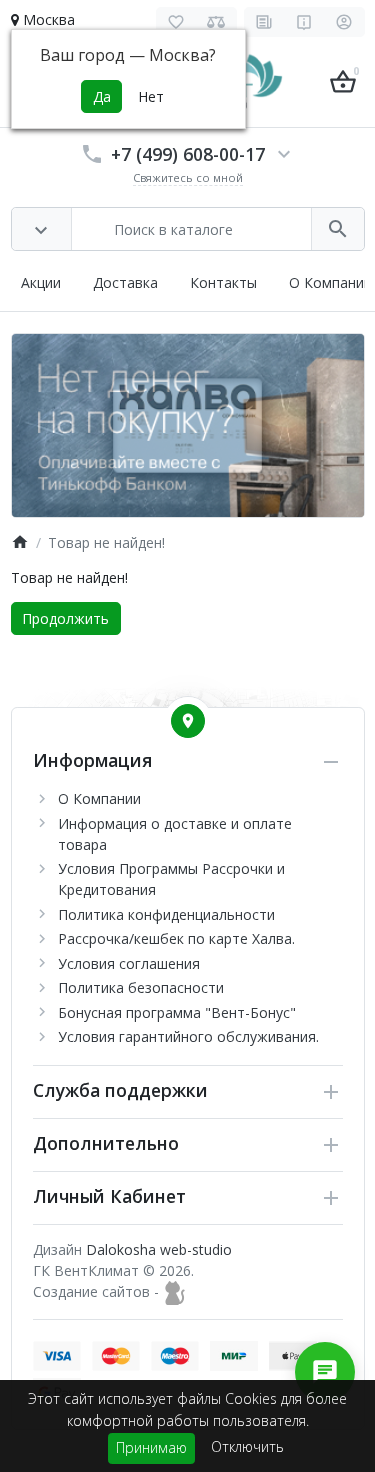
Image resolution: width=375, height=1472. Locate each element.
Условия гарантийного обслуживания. (188, 1036)
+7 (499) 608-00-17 (188, 154)
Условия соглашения (129, 963)
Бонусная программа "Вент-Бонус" (177, 1012)
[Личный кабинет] (344, 22)
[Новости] (264, 22)
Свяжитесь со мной (188, 177)
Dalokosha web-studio (159, 1249)
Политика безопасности (141, 987)
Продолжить (65, 618)
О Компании (330, 282)
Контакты (223, 282)
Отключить (247, 1446)
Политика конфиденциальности (166, 914)
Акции (41, 282)
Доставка (125, 282)
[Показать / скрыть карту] (188, 721)
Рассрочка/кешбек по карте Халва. (176, 938)
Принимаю (151, 1447)
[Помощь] (304, 22)
